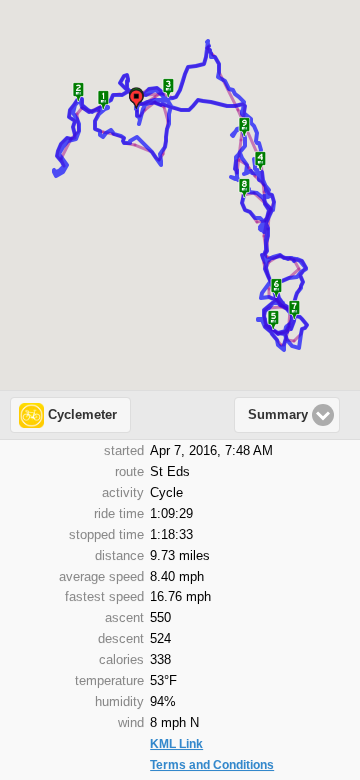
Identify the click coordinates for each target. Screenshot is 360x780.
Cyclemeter (82, 415)
